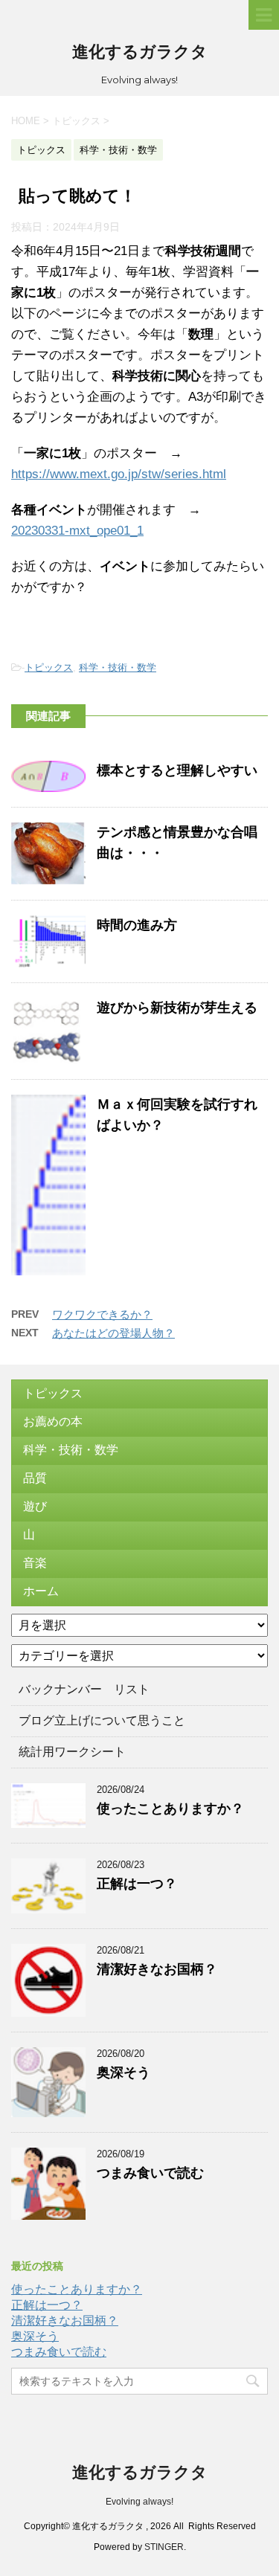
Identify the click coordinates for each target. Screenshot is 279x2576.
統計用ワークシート (72, 1752)
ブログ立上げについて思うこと (102, 1720)
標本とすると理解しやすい (177, 770)
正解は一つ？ (137, 1884)
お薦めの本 (53, 1421)
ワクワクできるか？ (102, 1314)
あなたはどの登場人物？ (113, 1333)
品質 (35, 1478)
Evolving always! (139, 2502)
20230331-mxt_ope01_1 (77, 531)
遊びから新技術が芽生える (177, 1008)
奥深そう (124, 2073)
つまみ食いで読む (150, 2173)
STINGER (164, 2547)
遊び (35, 1506)
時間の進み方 (137, 925)
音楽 (35, 1563)
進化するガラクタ (140, 52)
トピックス (49, 667)
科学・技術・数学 (118, 667)
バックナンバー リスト (84, 1689)
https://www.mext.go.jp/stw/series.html (119, 474)
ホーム (41, 1591)
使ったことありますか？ (170, 1809)
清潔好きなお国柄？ (157, 1969)
